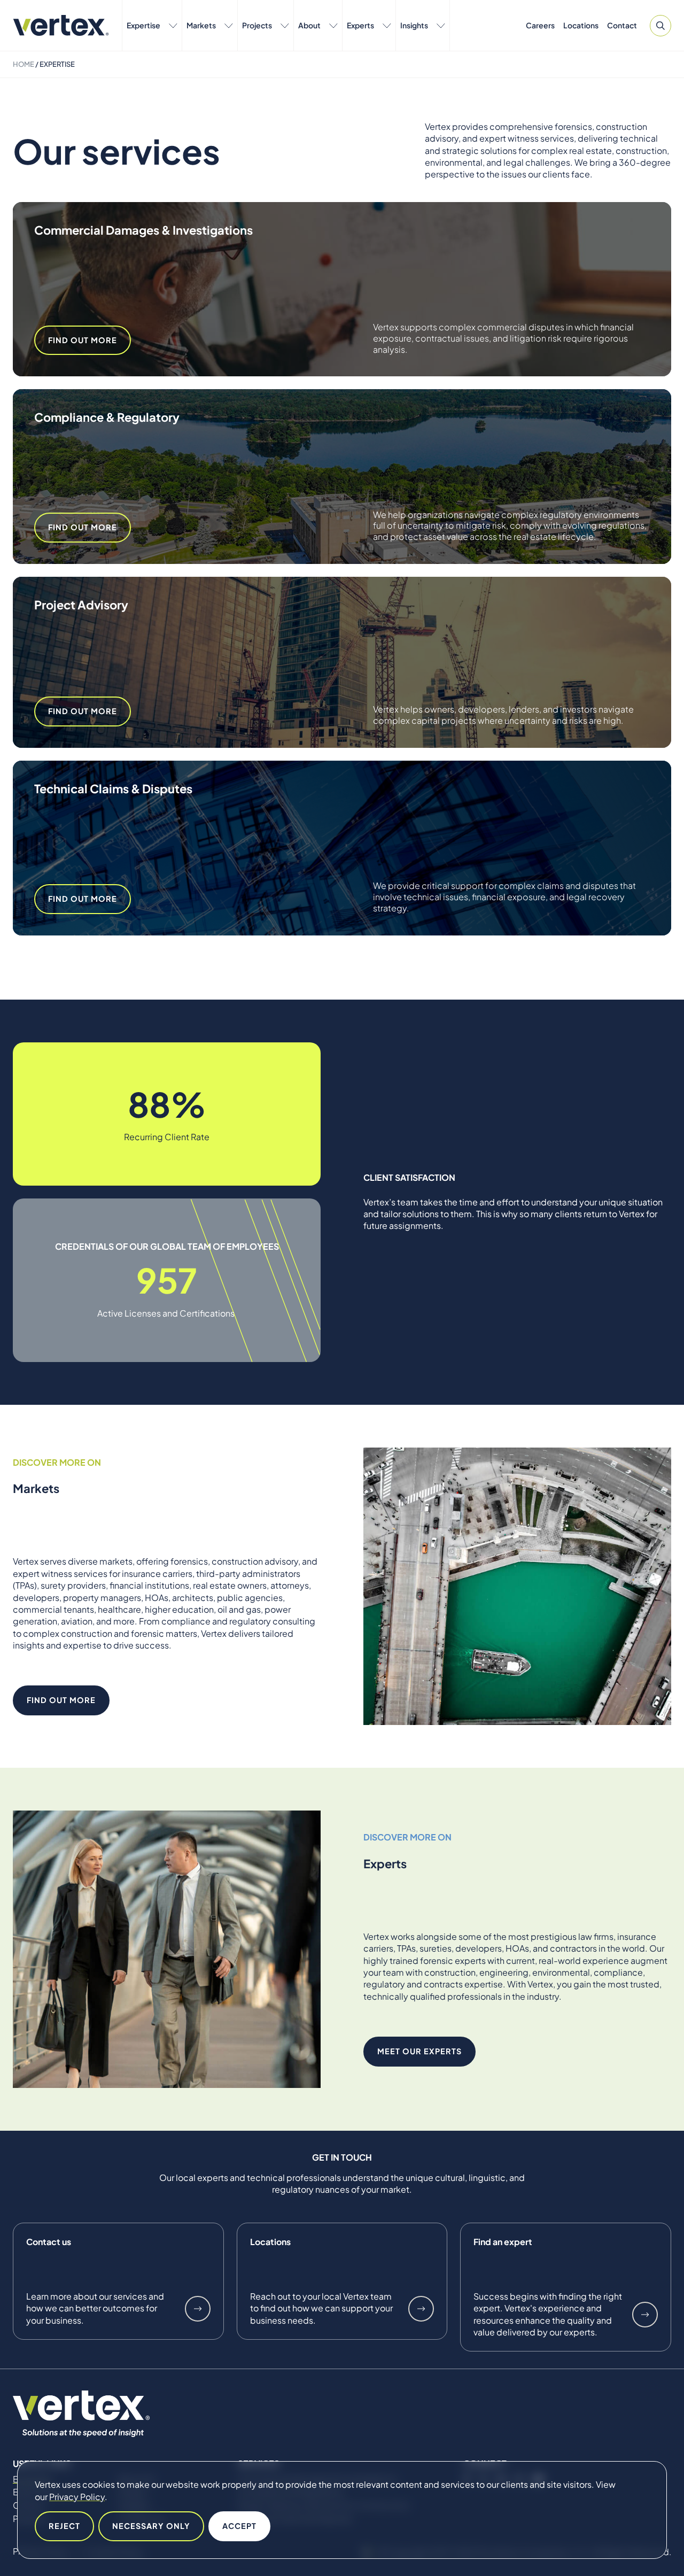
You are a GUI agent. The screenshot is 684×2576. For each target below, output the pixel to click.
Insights (414, 25)
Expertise (143, 25)
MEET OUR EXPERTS (419, 2051)
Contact (622, 25)
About (309, 25)
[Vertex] (61, 25)
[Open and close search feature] (660, 26)
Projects (257, 25)
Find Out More (83, 340)
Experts (360, 25)
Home (24, 64)
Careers (540, 25)
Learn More (198, 2309)
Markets (201, 25)
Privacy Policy (77, 2497)
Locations (581, 25)
